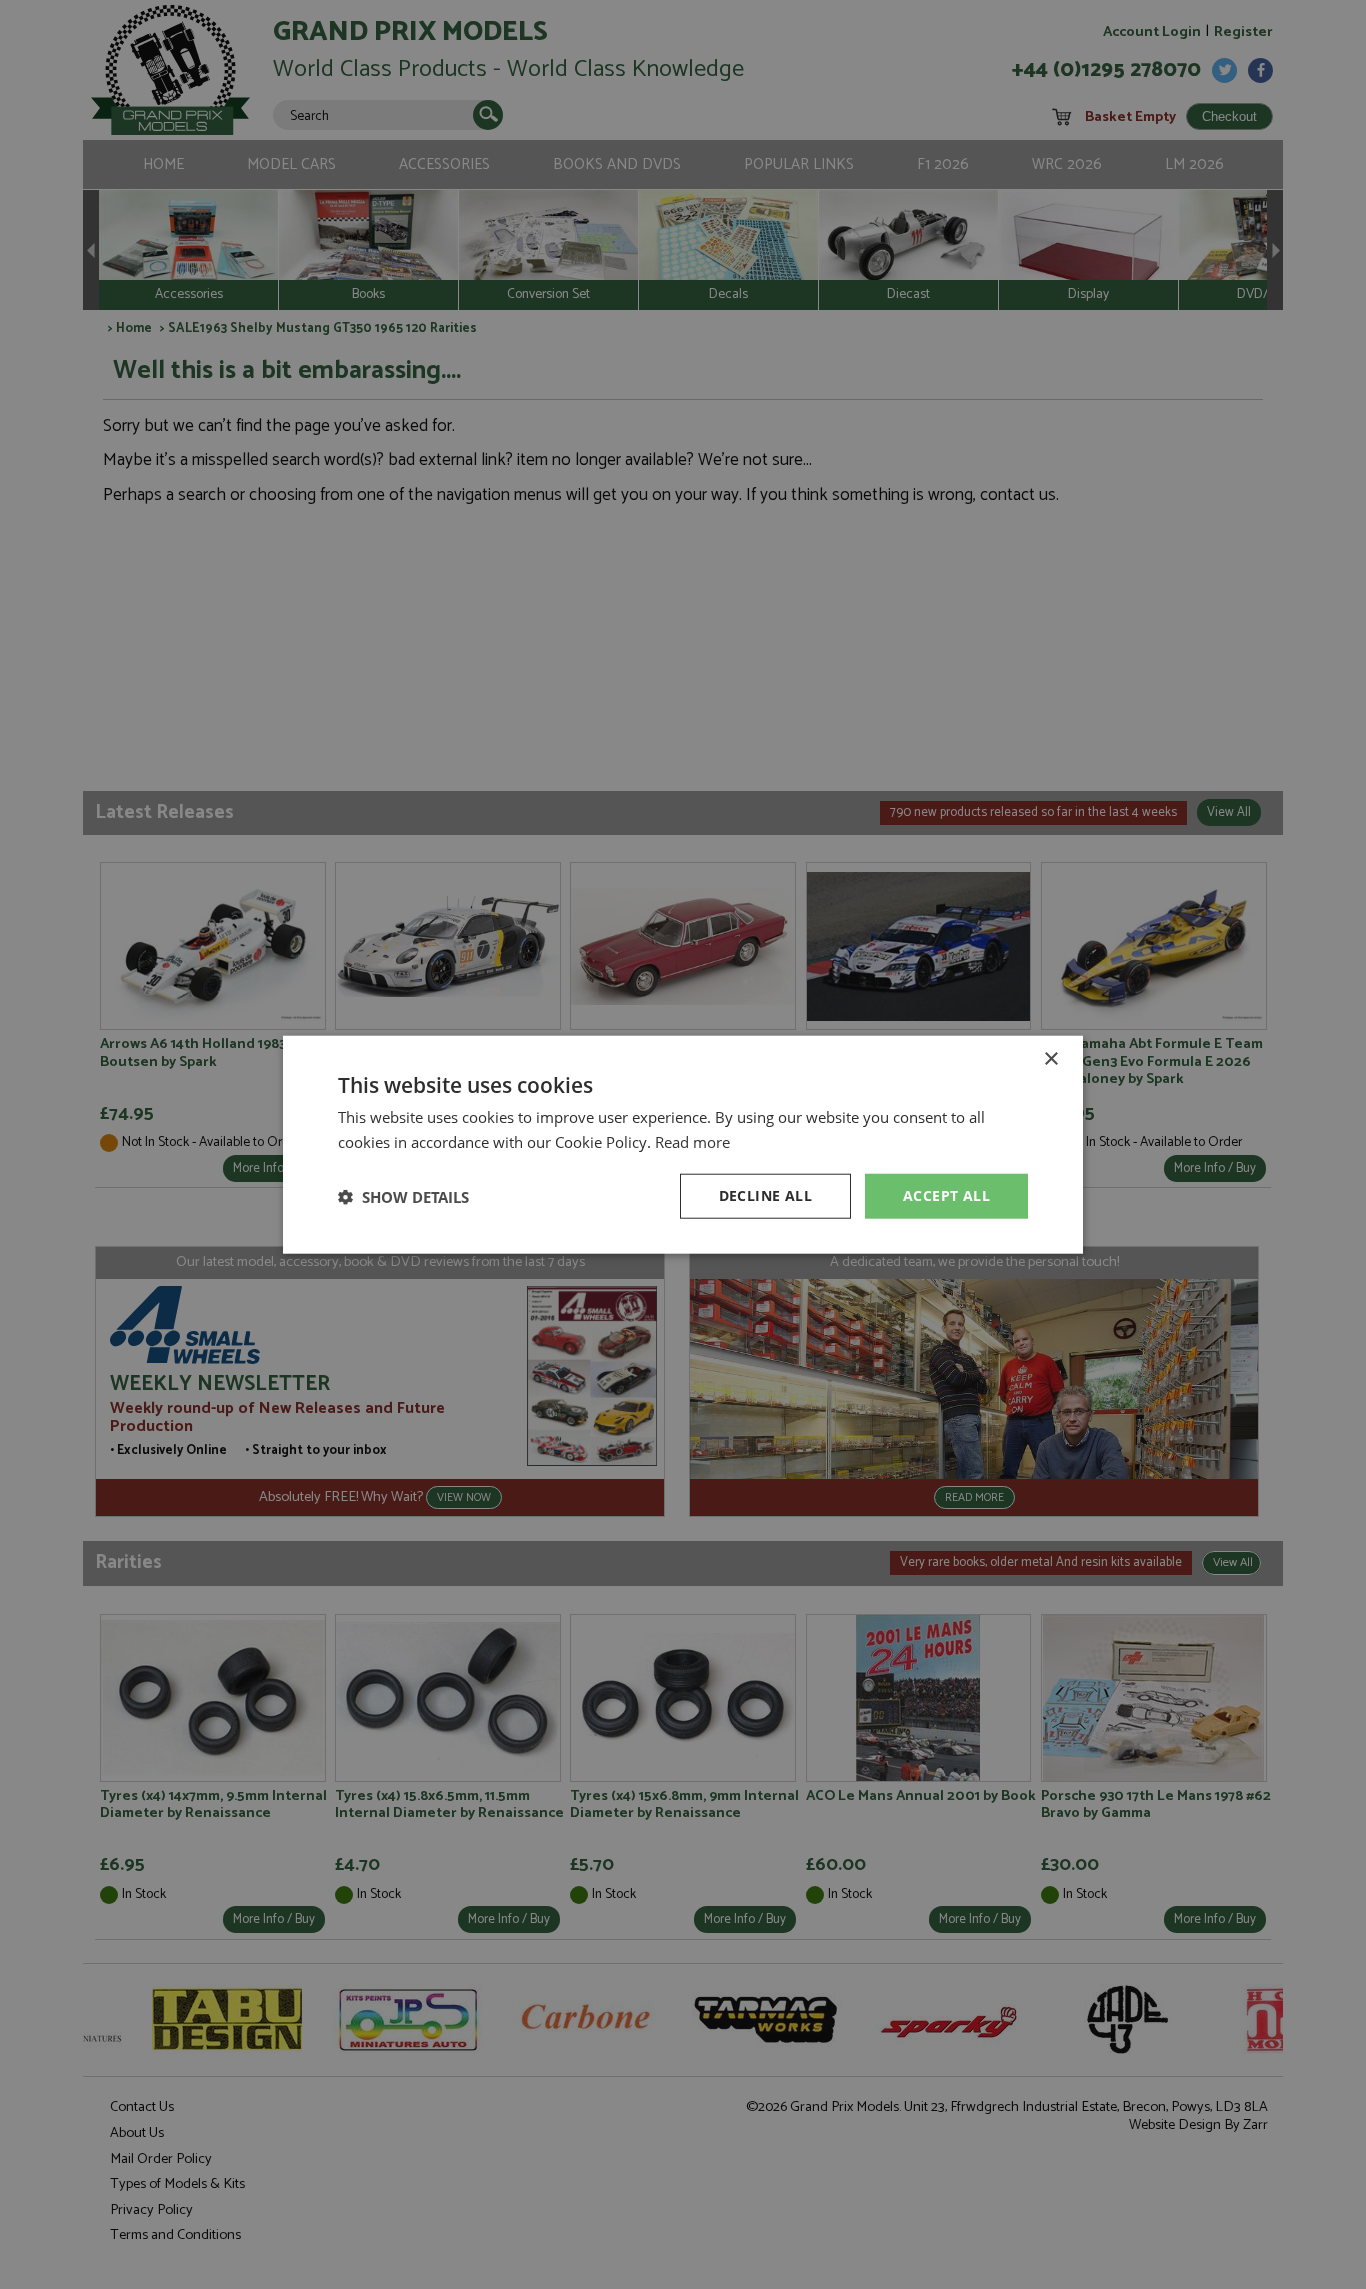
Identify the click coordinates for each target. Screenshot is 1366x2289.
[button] (403, 1196)
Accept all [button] (946, 1195)
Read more (692, 1141)
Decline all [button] (765, 1195)
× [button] (1050, 1058)
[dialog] (683, 1144)
